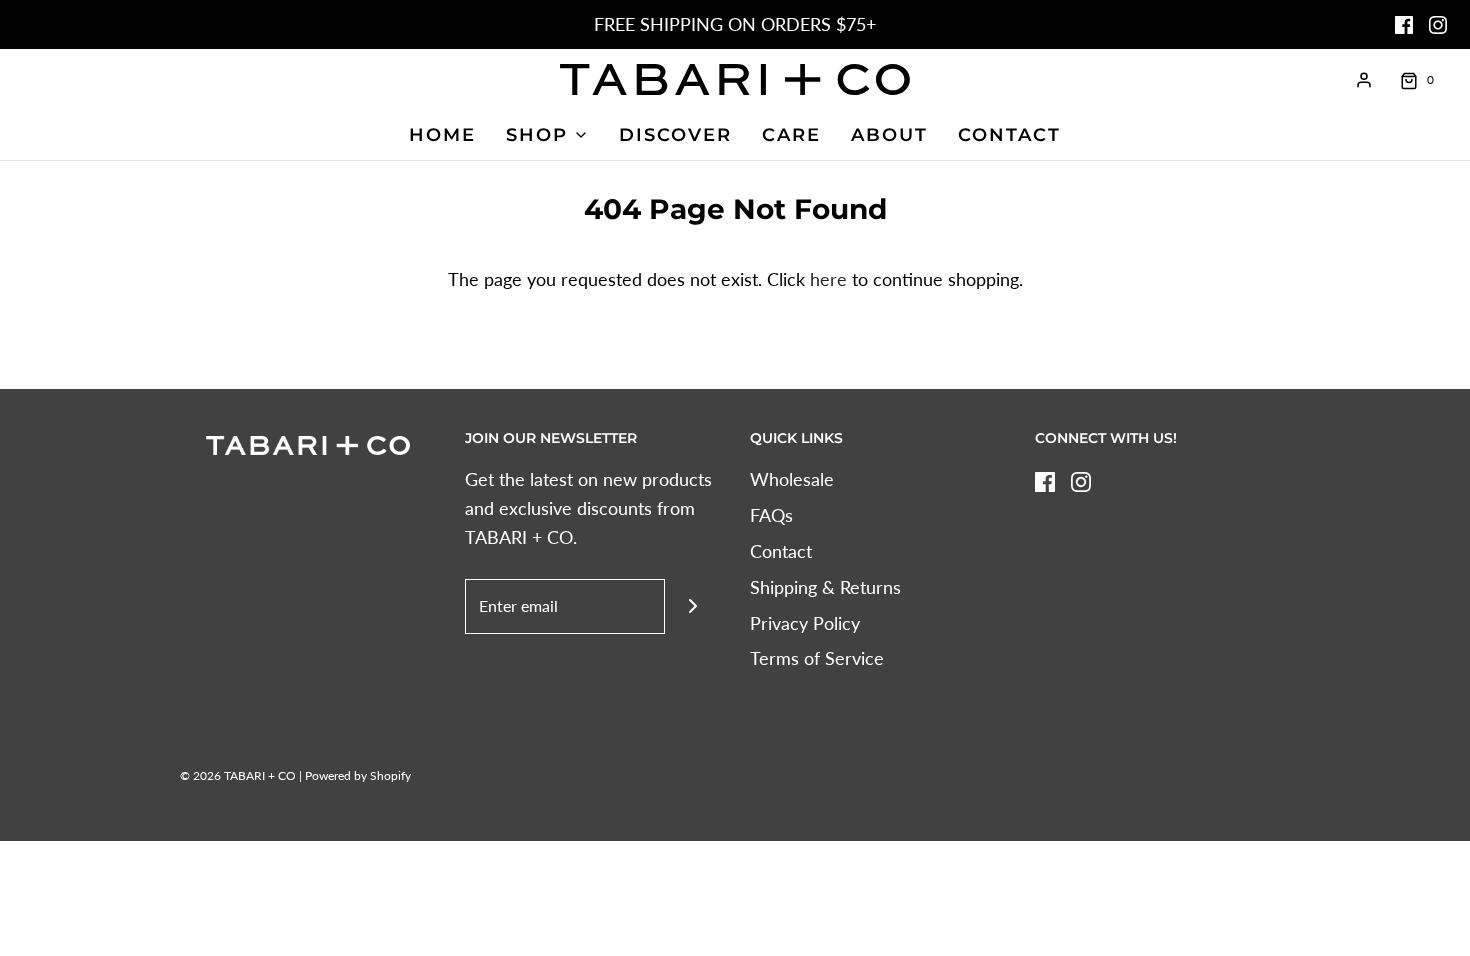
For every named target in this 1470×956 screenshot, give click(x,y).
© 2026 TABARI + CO (238, 775)
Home (442, 135)
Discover (675, 135)
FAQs (771, 515)
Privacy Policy (805, 623)
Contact (1009, 135)
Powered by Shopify (358, 775)
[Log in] (1364, 80)
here (828, 279)
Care (791, 135)
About (889, 135)
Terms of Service (817, 658)
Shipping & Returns (825, 587)
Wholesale (792, 479)
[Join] (692, 606)
